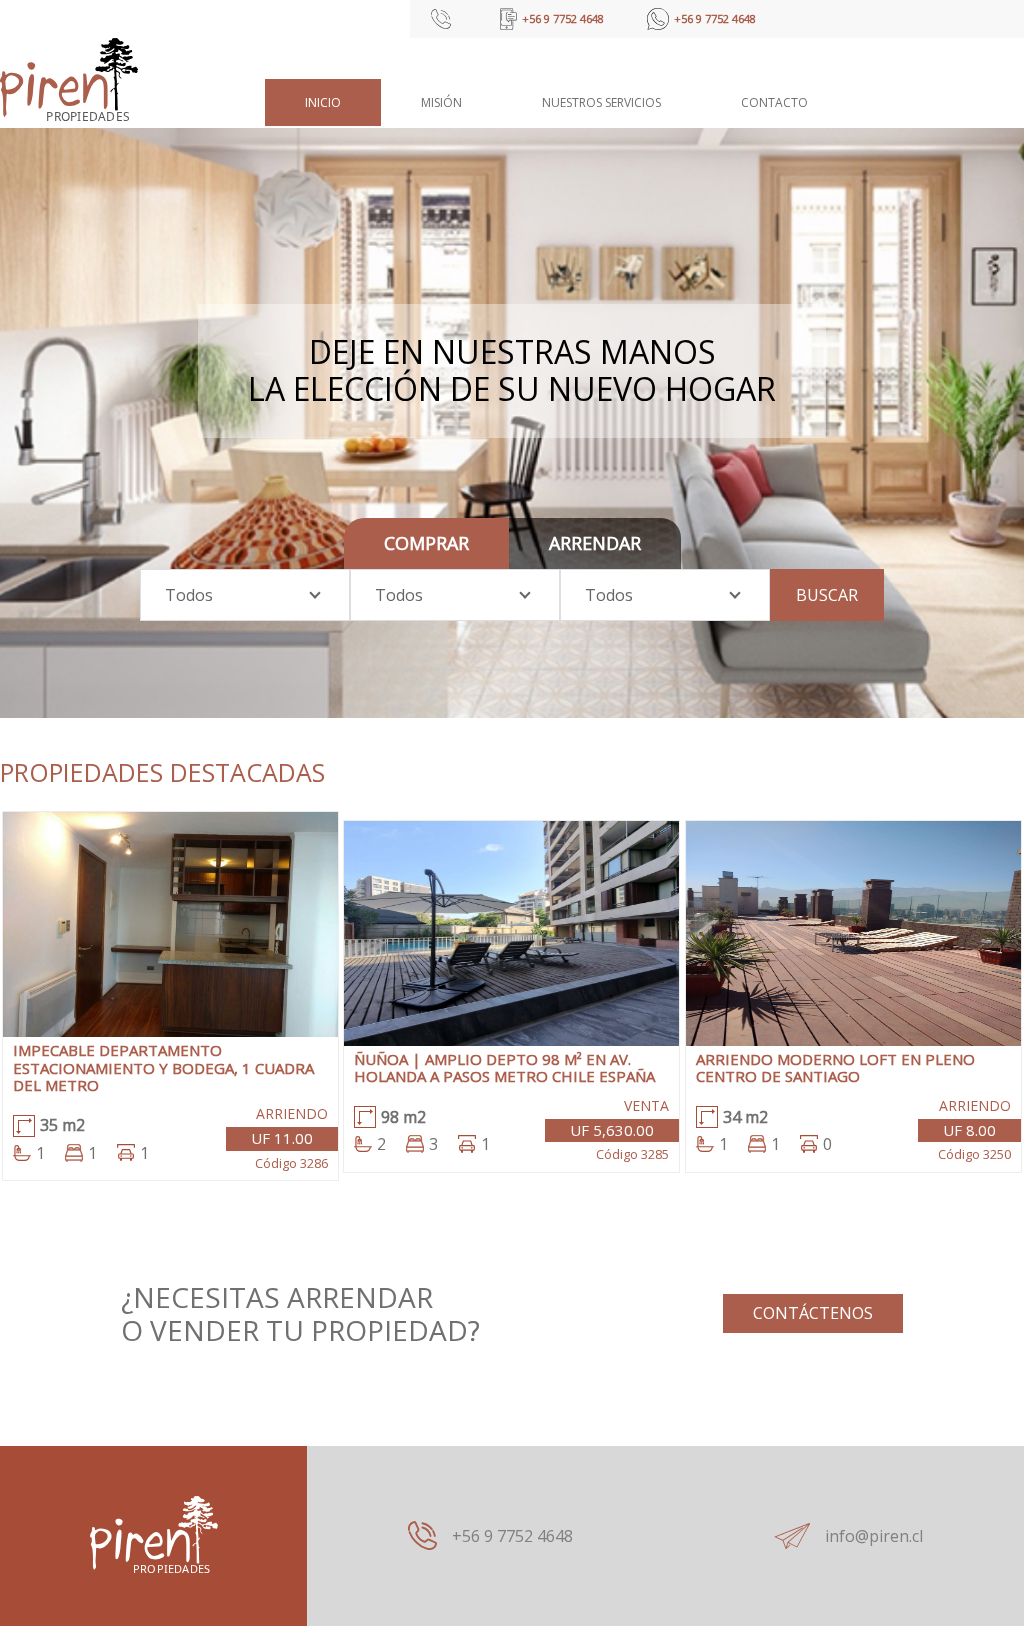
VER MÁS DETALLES (171, 939)
